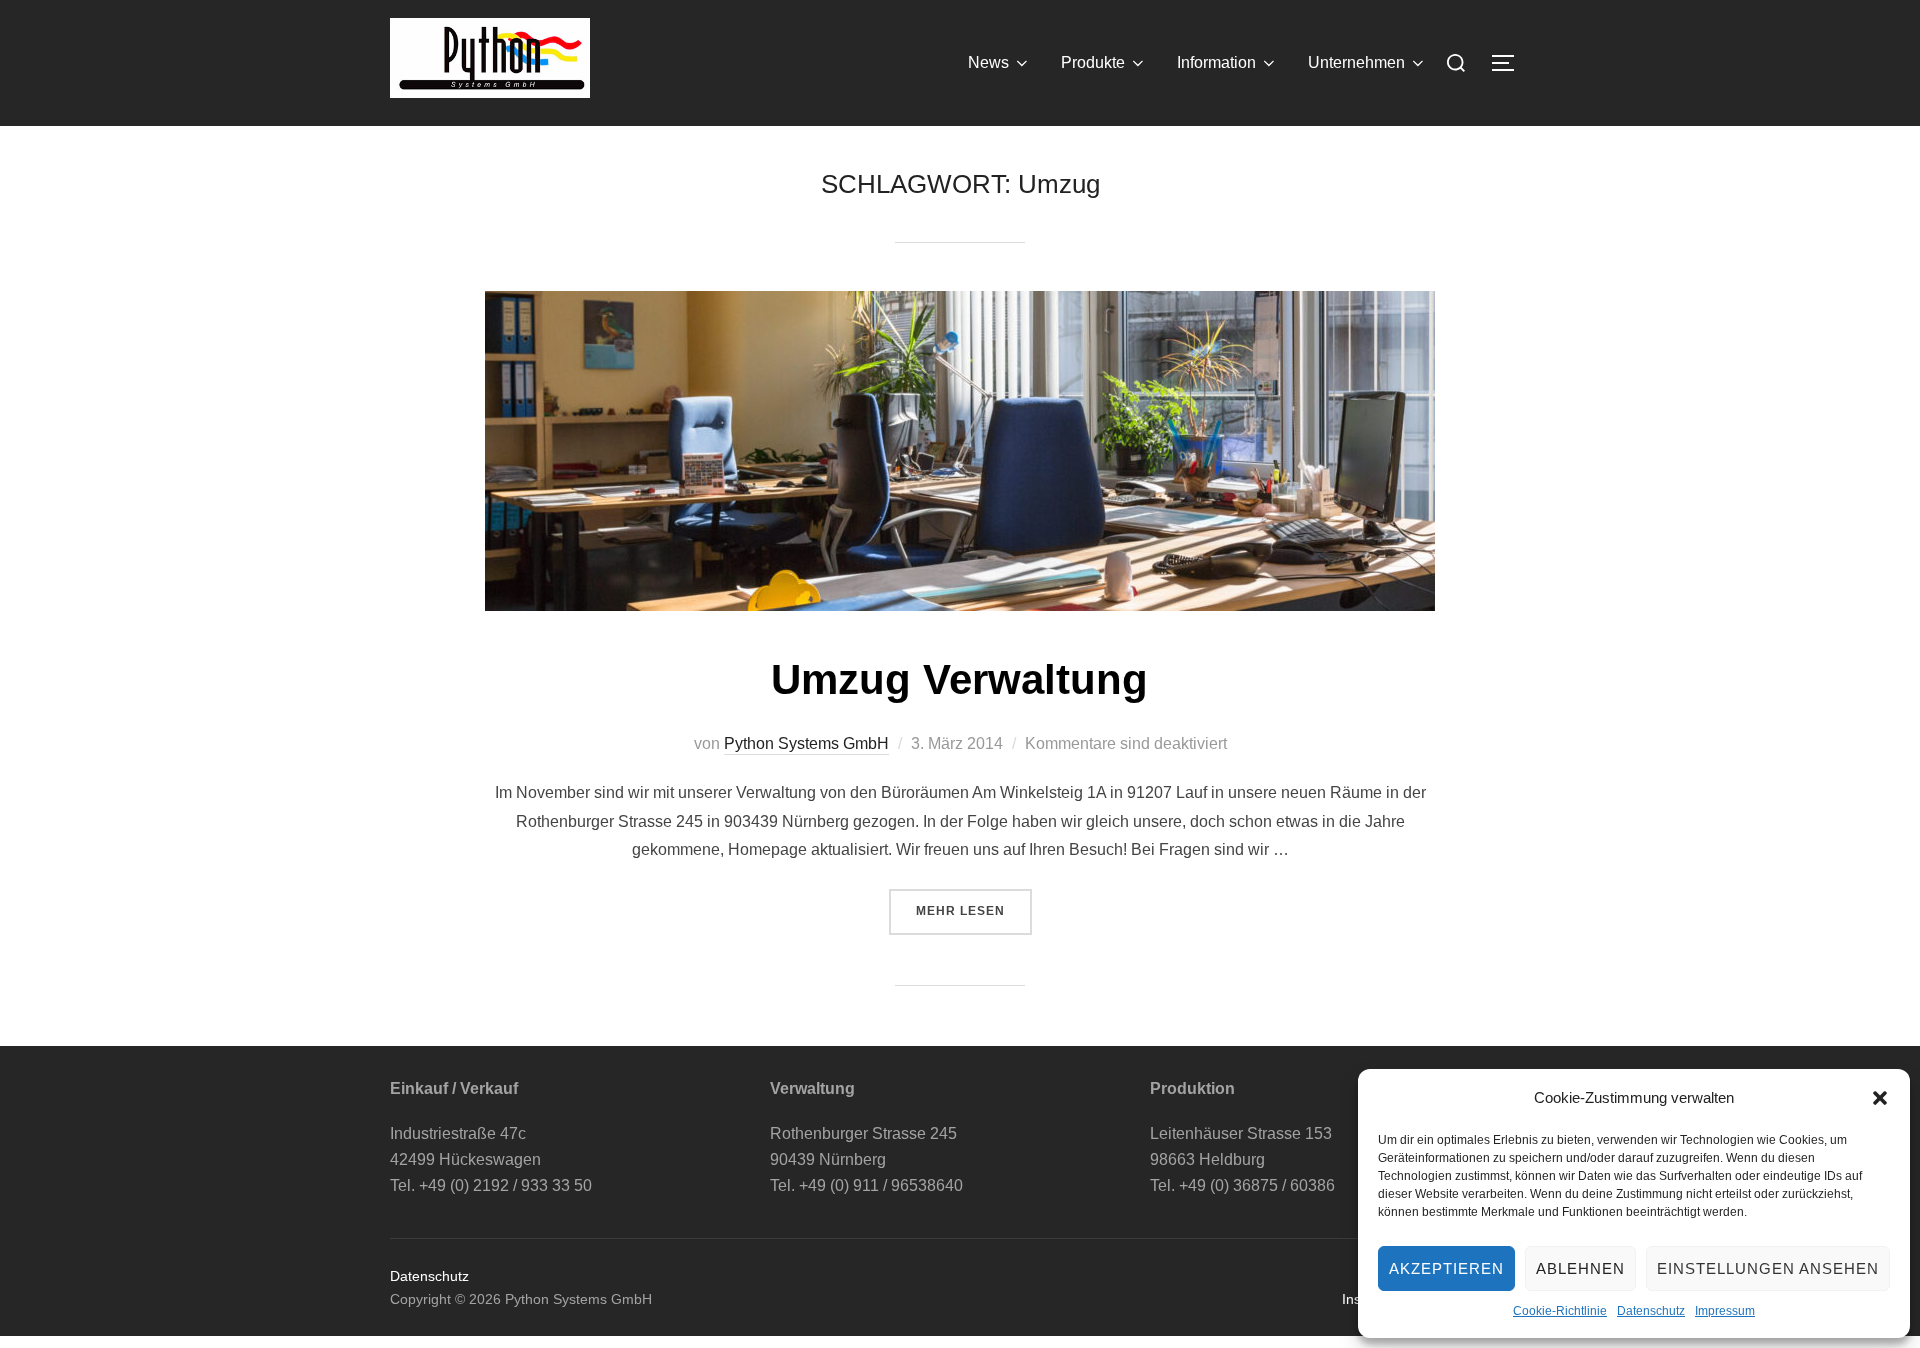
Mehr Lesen (974, 911)
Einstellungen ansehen (1768, 1268)
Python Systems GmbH (806, 743)
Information (1216, 62)
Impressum (1725, 1311)
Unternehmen (1356, 62)
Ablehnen (1580, 1268)
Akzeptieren (1446, 1268)
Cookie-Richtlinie (1560, 1311)
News (988, 62)
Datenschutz (1651, 1311)
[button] (1880, 1098)
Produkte (1093, 62)
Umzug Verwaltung (959, 679)
